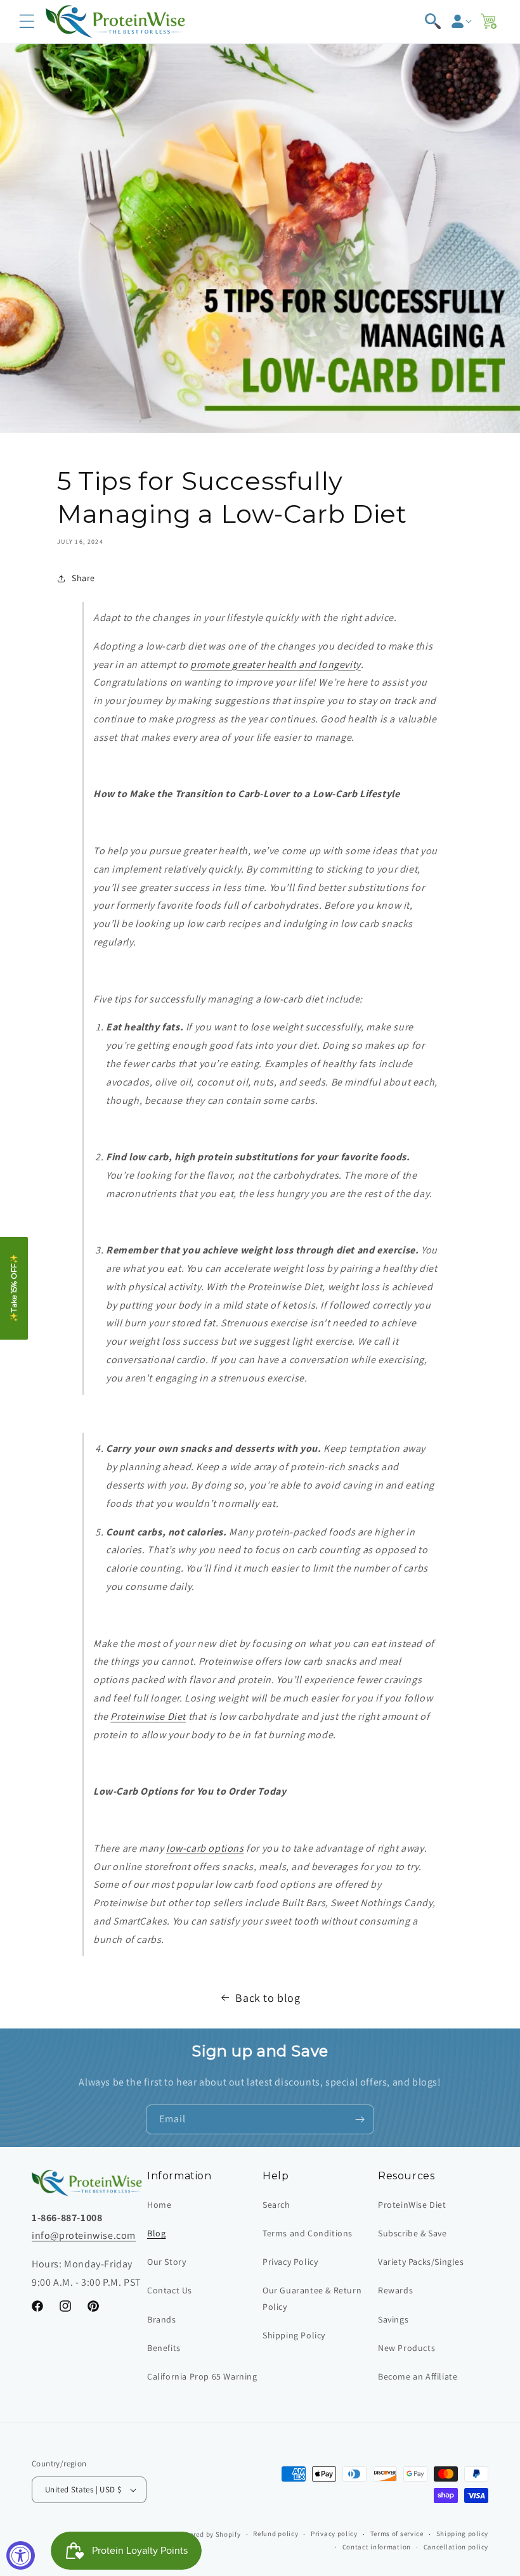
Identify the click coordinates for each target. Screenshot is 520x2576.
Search (276, 2205)
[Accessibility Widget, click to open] (21, 2555)
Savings (393, 2319)
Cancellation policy (456, 2547)
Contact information (377, 2547)
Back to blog (268, 1998)
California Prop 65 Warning (202, 2376)
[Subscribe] (360, 2119)
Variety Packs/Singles (421, 2262)
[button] (27, 22)
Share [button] (83, 578)
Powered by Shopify (208, 2534)
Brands (162, 2319)
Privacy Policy (290, 2262)
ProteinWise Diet (412, 2205)
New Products (406, 2348)
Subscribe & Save (413, 2233)
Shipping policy (463, 2534)
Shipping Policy (294, 2335)
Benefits (164, 2348)
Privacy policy (334, 2534)
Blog (156, 2233)
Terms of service (397, 2534)
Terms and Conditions (308, 2233)
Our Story (166, 2262)
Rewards (395, 2290)
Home (159, 2205)
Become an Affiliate (418, 2376)
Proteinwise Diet (148, 1716)
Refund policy (276, 2534)
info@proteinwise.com (84, 2235)
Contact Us (170, 2290)
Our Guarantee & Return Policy (312, 2298)
